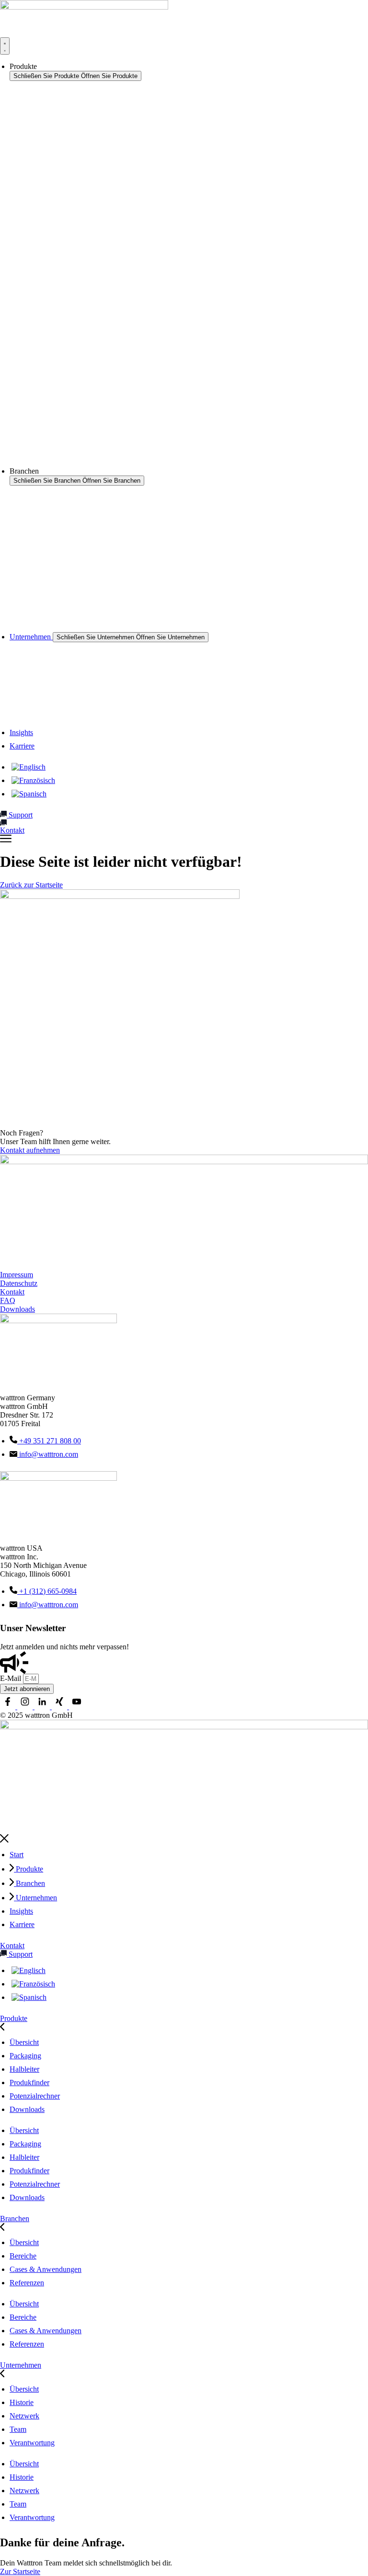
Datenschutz (19, 1283)
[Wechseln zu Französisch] (33, 780)
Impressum (17, 1275)
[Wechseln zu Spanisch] (29, 794)
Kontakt (12, 1292)
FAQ (8, 1300)
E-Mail (11, 1678)
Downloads (17, 1309)
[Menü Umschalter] (5, 46)
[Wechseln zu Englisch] (29, 767)
